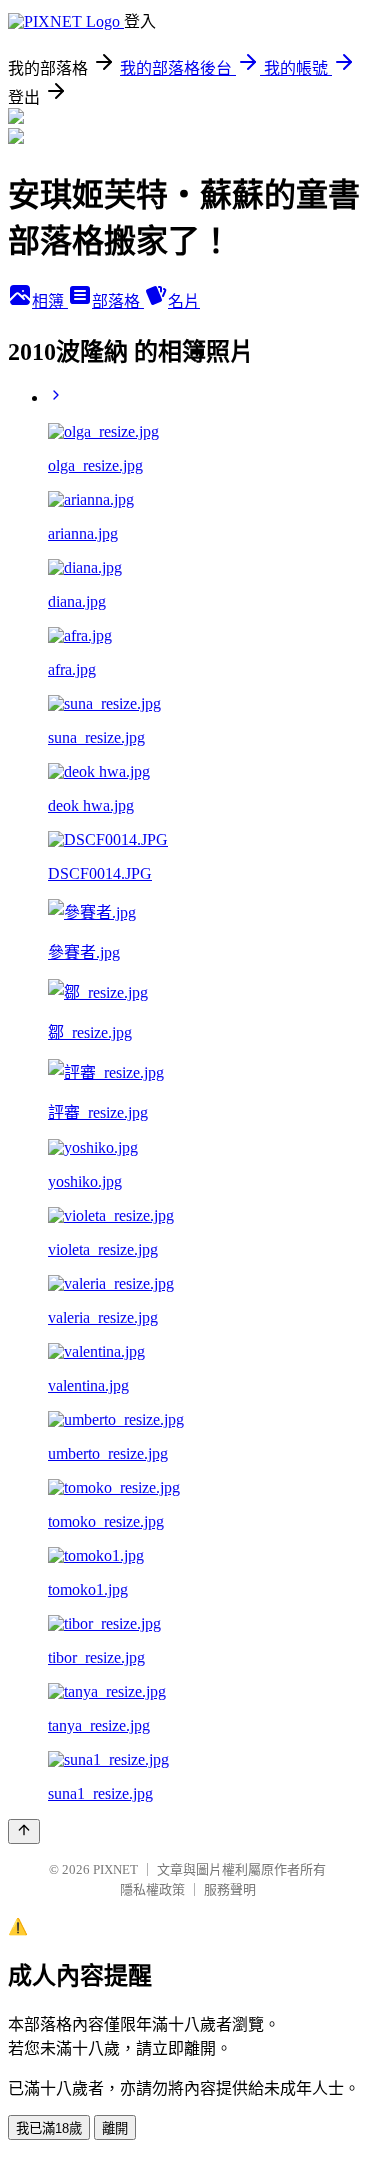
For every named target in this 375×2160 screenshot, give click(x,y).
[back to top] (24, 1831)
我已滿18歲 (49, 2128)
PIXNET (115, 1869)
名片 (184, 301)
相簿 (50, 301)
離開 (115, 2128)
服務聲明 (230, 1889)
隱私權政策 (152, 1889)
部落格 (118, 301)
